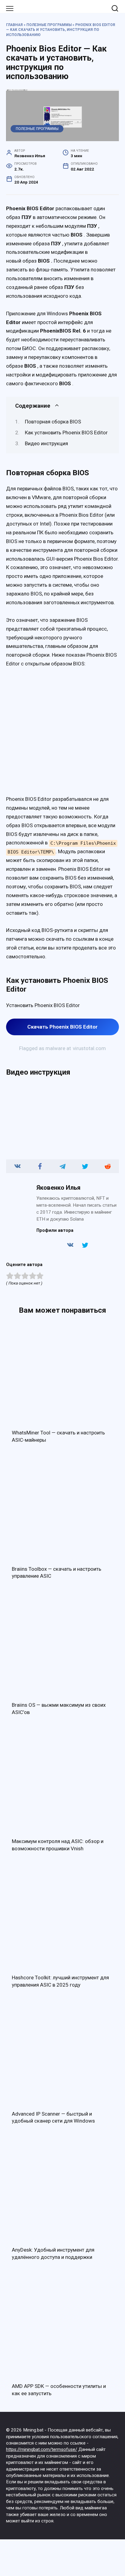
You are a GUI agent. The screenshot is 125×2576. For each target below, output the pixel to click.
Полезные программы (49, 25)
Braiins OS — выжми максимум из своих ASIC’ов (59, 1709)
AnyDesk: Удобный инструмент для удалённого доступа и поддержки (53, 2253)
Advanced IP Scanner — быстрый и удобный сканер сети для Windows (53, 2117)
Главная (14, 25)
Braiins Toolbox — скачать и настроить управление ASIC (57, 1573)
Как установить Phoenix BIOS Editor (66, 433)
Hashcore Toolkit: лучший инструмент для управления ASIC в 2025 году (60, 1981)
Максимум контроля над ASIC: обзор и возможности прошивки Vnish (58, 1845)
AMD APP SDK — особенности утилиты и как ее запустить (59, 2390)
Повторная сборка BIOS (53, 422)
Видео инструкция (46, 443)
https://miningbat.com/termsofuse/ (42, 2449)
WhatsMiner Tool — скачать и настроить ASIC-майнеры (58, 1436)
